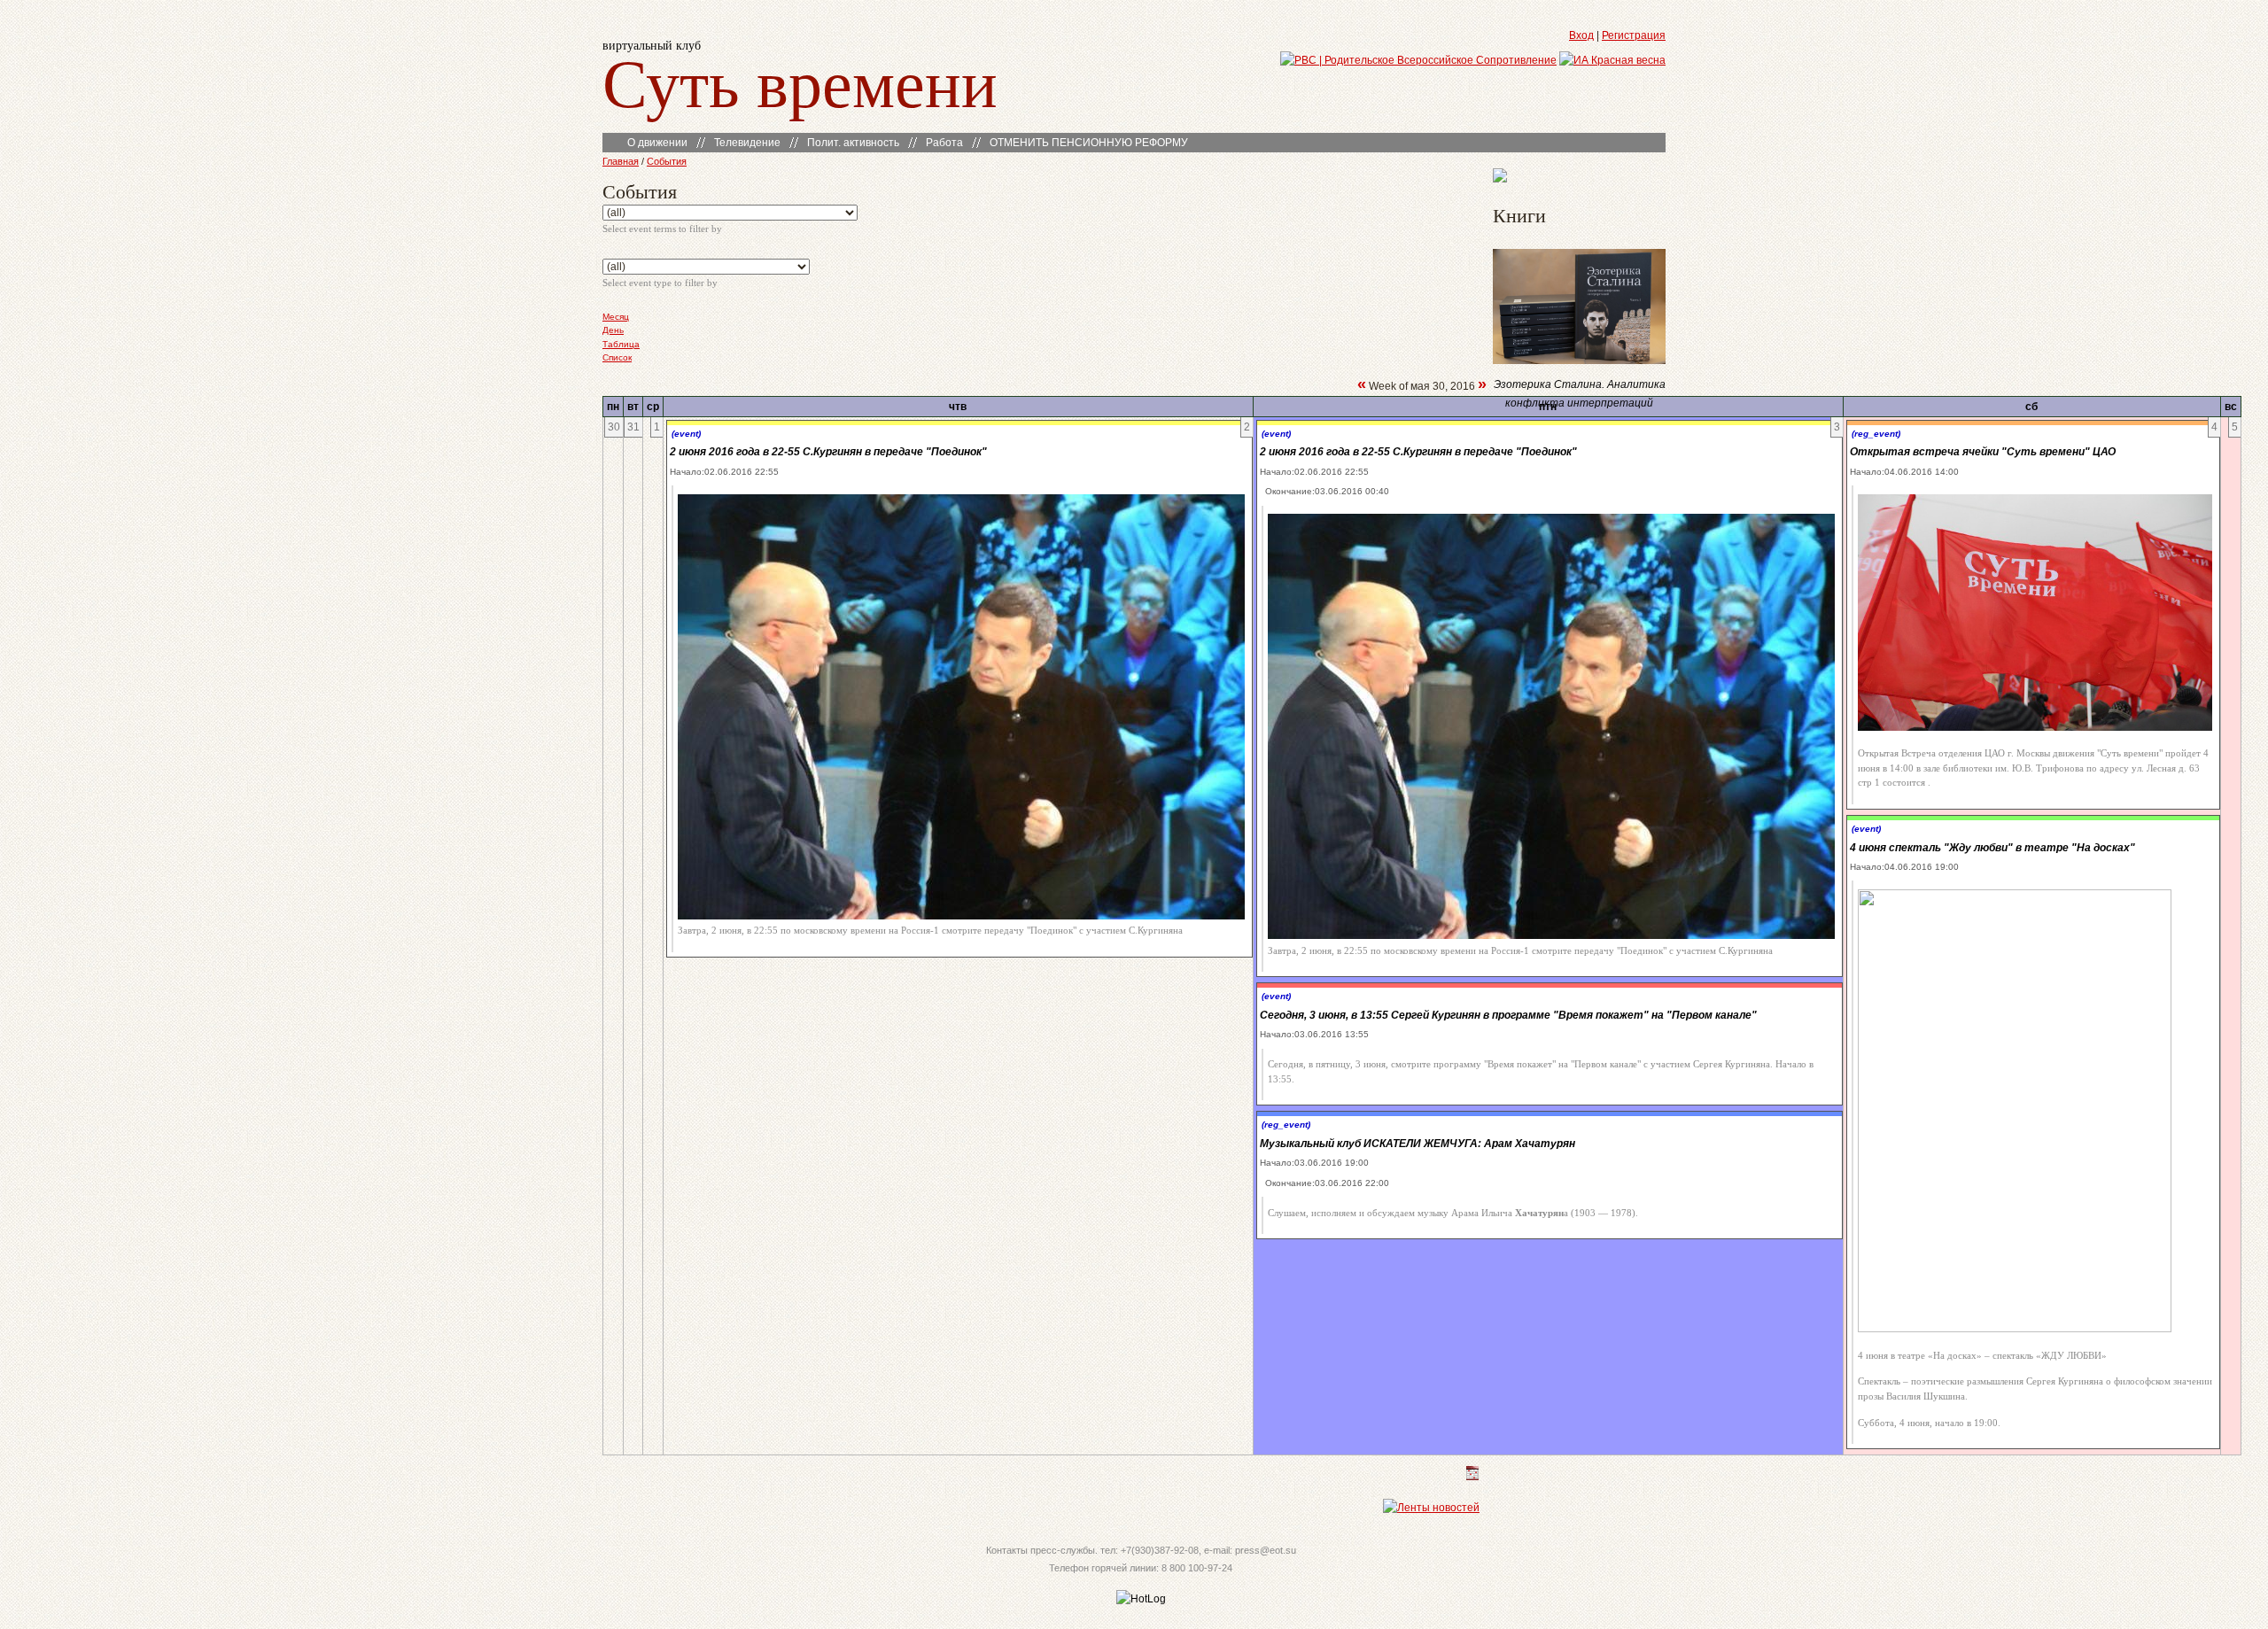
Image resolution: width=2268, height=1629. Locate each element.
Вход (1581, 35)
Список (617, 357)
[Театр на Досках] (1500, 179)
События (667, 161)
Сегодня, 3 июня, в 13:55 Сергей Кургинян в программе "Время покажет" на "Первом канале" (1508, 1015)
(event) (686, 434)
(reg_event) (1286, 1125)
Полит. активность (853, 143)
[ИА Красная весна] (1612, 60)
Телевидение (747, 143)
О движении (657, 143)
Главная (621, 161)
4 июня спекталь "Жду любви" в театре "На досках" (1992, 848)
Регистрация (1634, 35)
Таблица (621, 344)
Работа (944, 143)
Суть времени (800, 81)
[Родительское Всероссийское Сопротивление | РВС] (1418, 60)
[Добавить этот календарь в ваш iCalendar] (1472, 1477)
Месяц (616, 317)
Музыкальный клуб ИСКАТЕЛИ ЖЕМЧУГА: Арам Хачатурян (1417, 1144)
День (613, 330)
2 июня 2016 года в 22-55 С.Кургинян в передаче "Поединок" (828, 452)
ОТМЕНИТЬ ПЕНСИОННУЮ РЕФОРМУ (1089, 143)
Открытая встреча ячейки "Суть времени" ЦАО (1983, 452)
